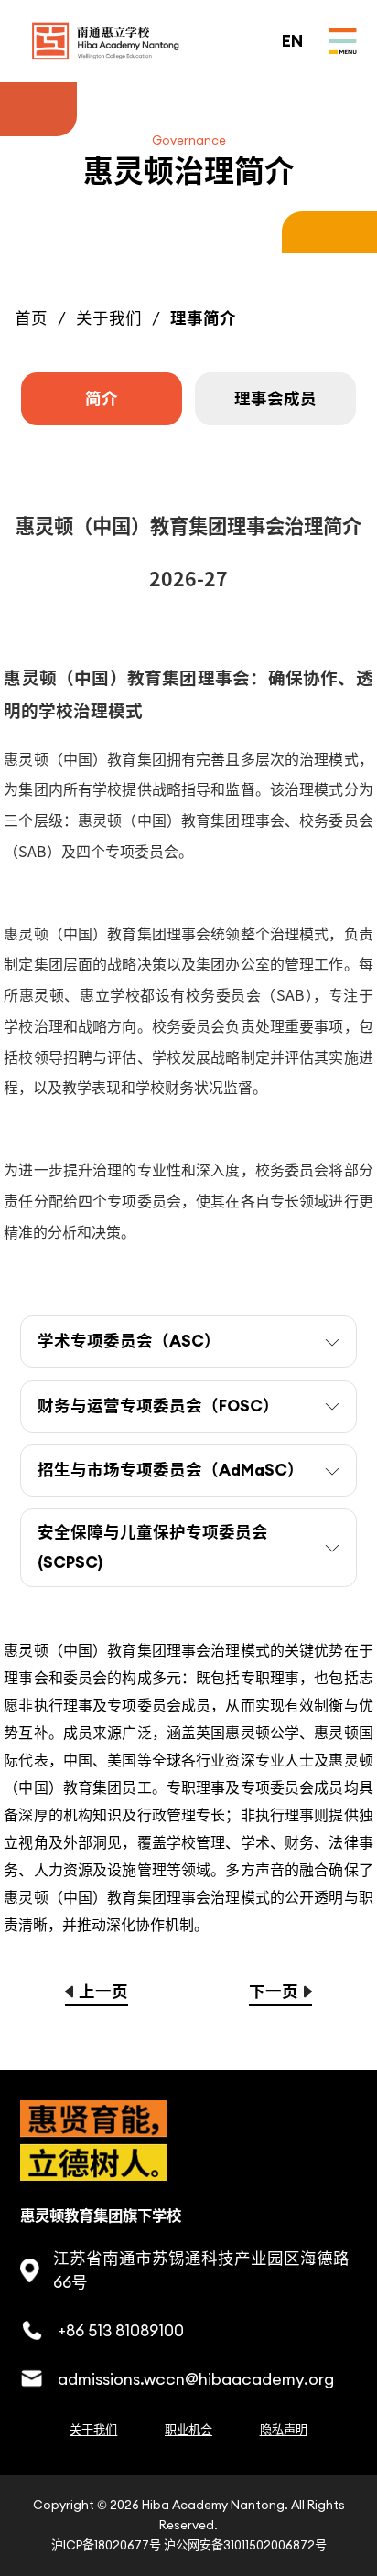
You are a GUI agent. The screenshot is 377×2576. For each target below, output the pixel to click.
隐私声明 (284, 2430)
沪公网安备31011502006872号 (245, 2545)
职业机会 (188, 2430)
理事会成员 (275, 399)
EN (292, 41)
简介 (102, 399)
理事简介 (203, 318)
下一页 (274, 1991)
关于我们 (109, 318)
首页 (31, 318)
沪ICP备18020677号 (106, 2545)
